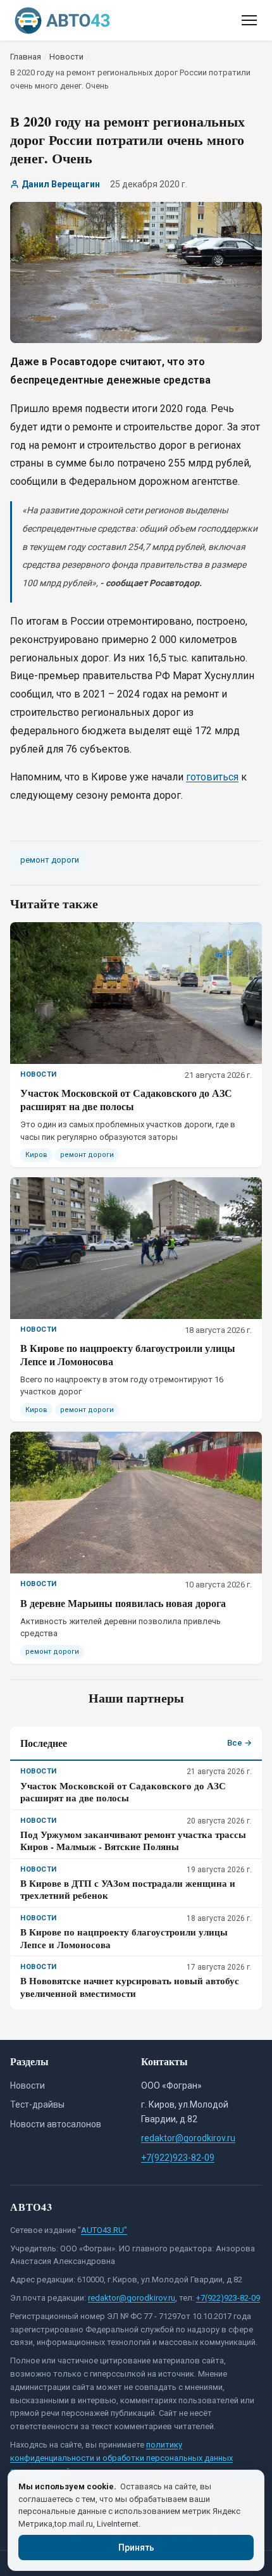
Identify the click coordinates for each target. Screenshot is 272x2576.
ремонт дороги (50, 860)
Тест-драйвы (37, 2104)
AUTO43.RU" (104, 2230)
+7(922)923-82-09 (178, 2158)
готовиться (212, 777)
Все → (239, 1743)
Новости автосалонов (56, 2124)
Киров (36, 1155)
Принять (136, 2548)
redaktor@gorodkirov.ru (188, 2138)
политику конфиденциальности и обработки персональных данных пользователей (121, 2458)
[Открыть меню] (249, 20)
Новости (28, 2085)
